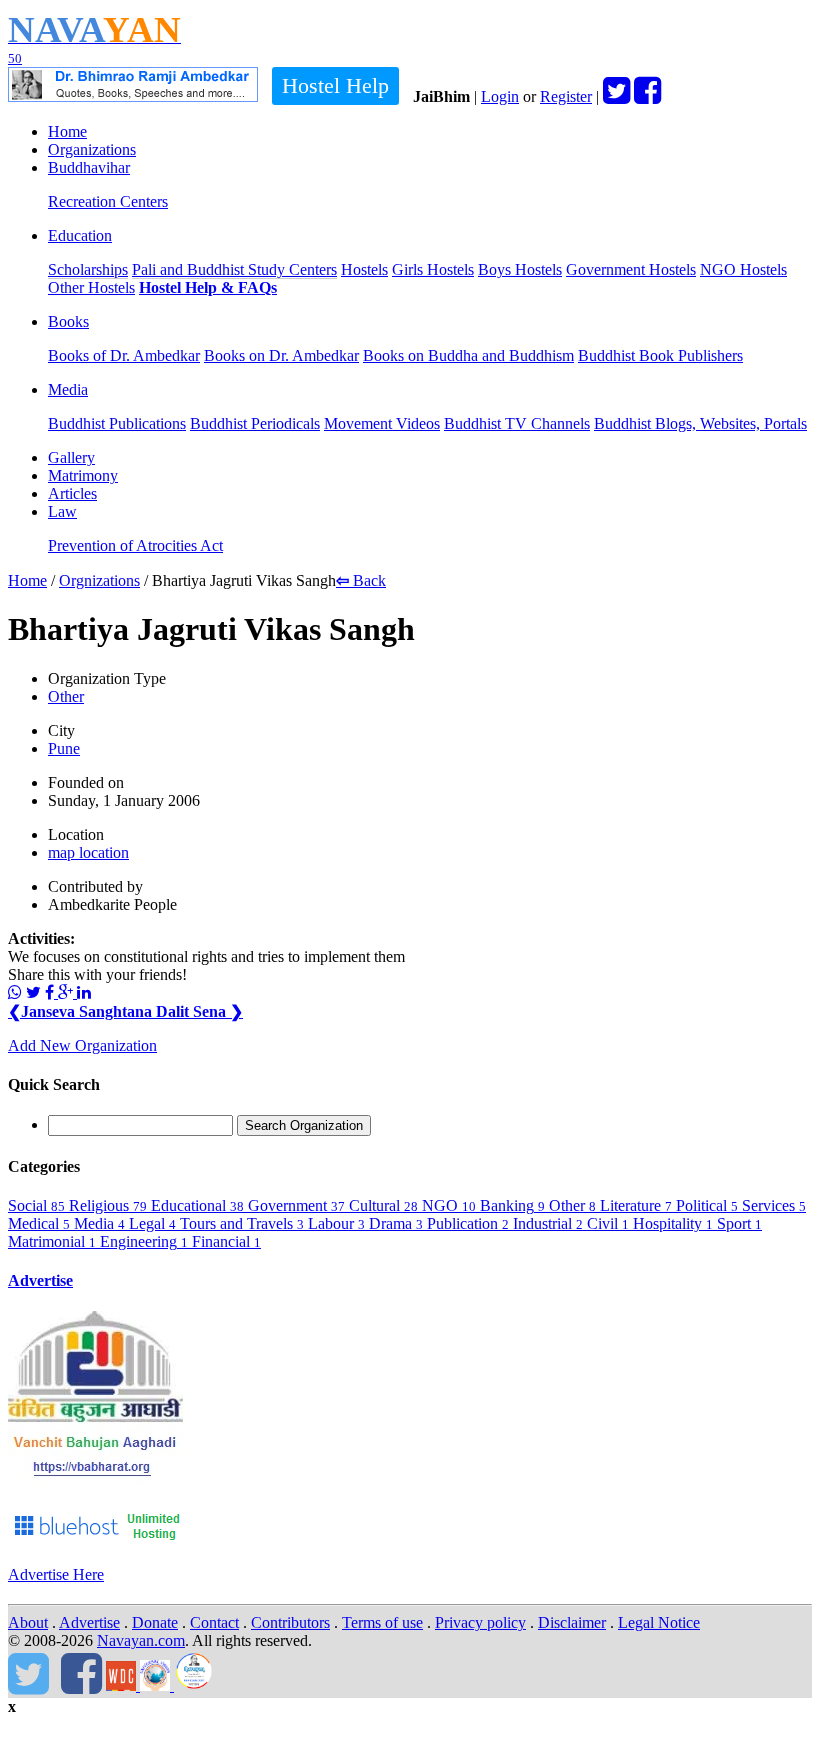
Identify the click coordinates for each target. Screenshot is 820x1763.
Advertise (40, 1280)
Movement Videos (382, 423)
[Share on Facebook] (51, 992)
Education (80, 235)
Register (566, 96)
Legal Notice (659, 1622)
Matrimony (83, 475)
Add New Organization (82, 1045)
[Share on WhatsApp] (15, 992)
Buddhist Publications (117, 423)
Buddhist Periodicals (255, 423)
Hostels (364, 269)
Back (361, 580)
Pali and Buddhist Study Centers (234, 269)
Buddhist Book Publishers (660, 355)
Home (67, 131)
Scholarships (88, 269)
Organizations (92, 149)
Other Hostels (91, 287)
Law (62, 511)
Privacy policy (480, 1622)
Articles (72, 493)
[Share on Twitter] (33, 992)
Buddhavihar (89, 167)
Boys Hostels (520, 269)
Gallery (71, 457)
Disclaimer (572, 1622)
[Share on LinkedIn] (84, 992)
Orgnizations (99, 580)
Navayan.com (141, 1640)
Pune (64, 748)
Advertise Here (56, 1574)
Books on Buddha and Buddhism (468, 355)
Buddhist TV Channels (517, 423)
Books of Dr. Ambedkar (124, 355)
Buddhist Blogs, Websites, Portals (700, 423)
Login (500, 96)
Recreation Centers (108, 201)
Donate (155, 1622)
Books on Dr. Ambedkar (281, 355)
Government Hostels (631, 269)
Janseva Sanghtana (82, 1011)
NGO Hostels (743, 269)
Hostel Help (335, 85)
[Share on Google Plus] (67, 992)
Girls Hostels (433, 269)
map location (88, 852)
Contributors (290, 1622)
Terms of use (382, 1622)
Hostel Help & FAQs (208, 287)
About (28, 1622)
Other (66, 696)
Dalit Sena (199, 1011)
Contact (214, 1622)
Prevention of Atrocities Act (135, 545)
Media (68, 389)
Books (68, 321)
